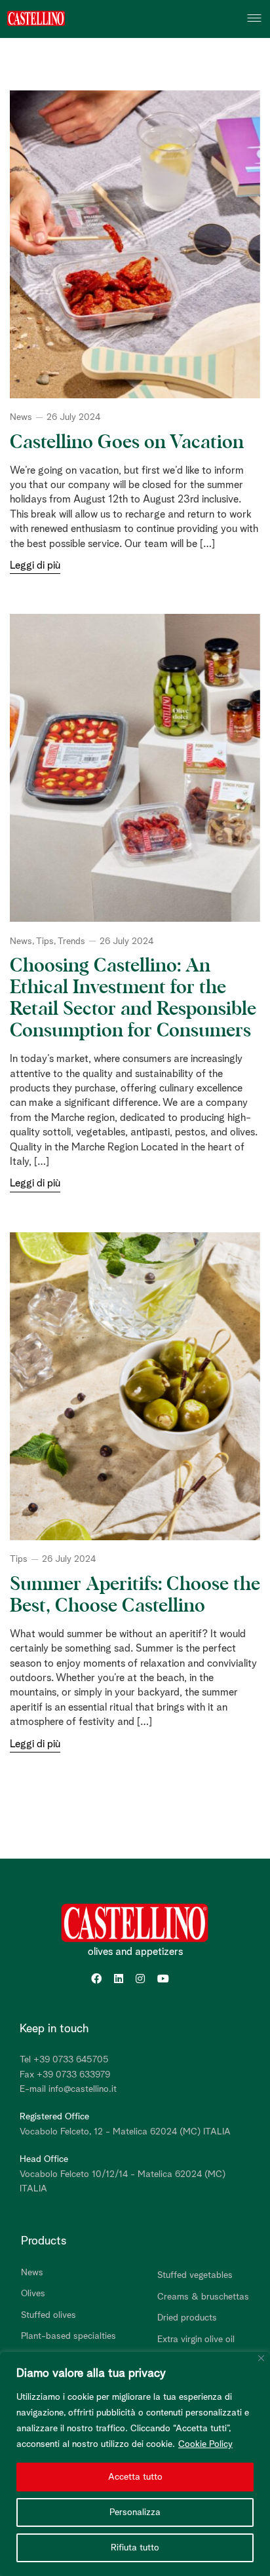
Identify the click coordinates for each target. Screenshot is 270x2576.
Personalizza (135, 2512)
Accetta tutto (135, 2477)
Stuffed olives (48, 2315)
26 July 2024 (73, 417)
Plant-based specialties (68, 2336)
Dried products (187, 2318)
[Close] (261, 2358)
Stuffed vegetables (195, 2275)
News (21, 417)
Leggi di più (35, 565)
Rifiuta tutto (135, 2548)
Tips (45, 941)
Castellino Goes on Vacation (127, 443)
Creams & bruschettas (203, 2297)
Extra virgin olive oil (196, 2339)
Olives (33, 2294)
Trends (71, 941)
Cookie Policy (205, 2444)
